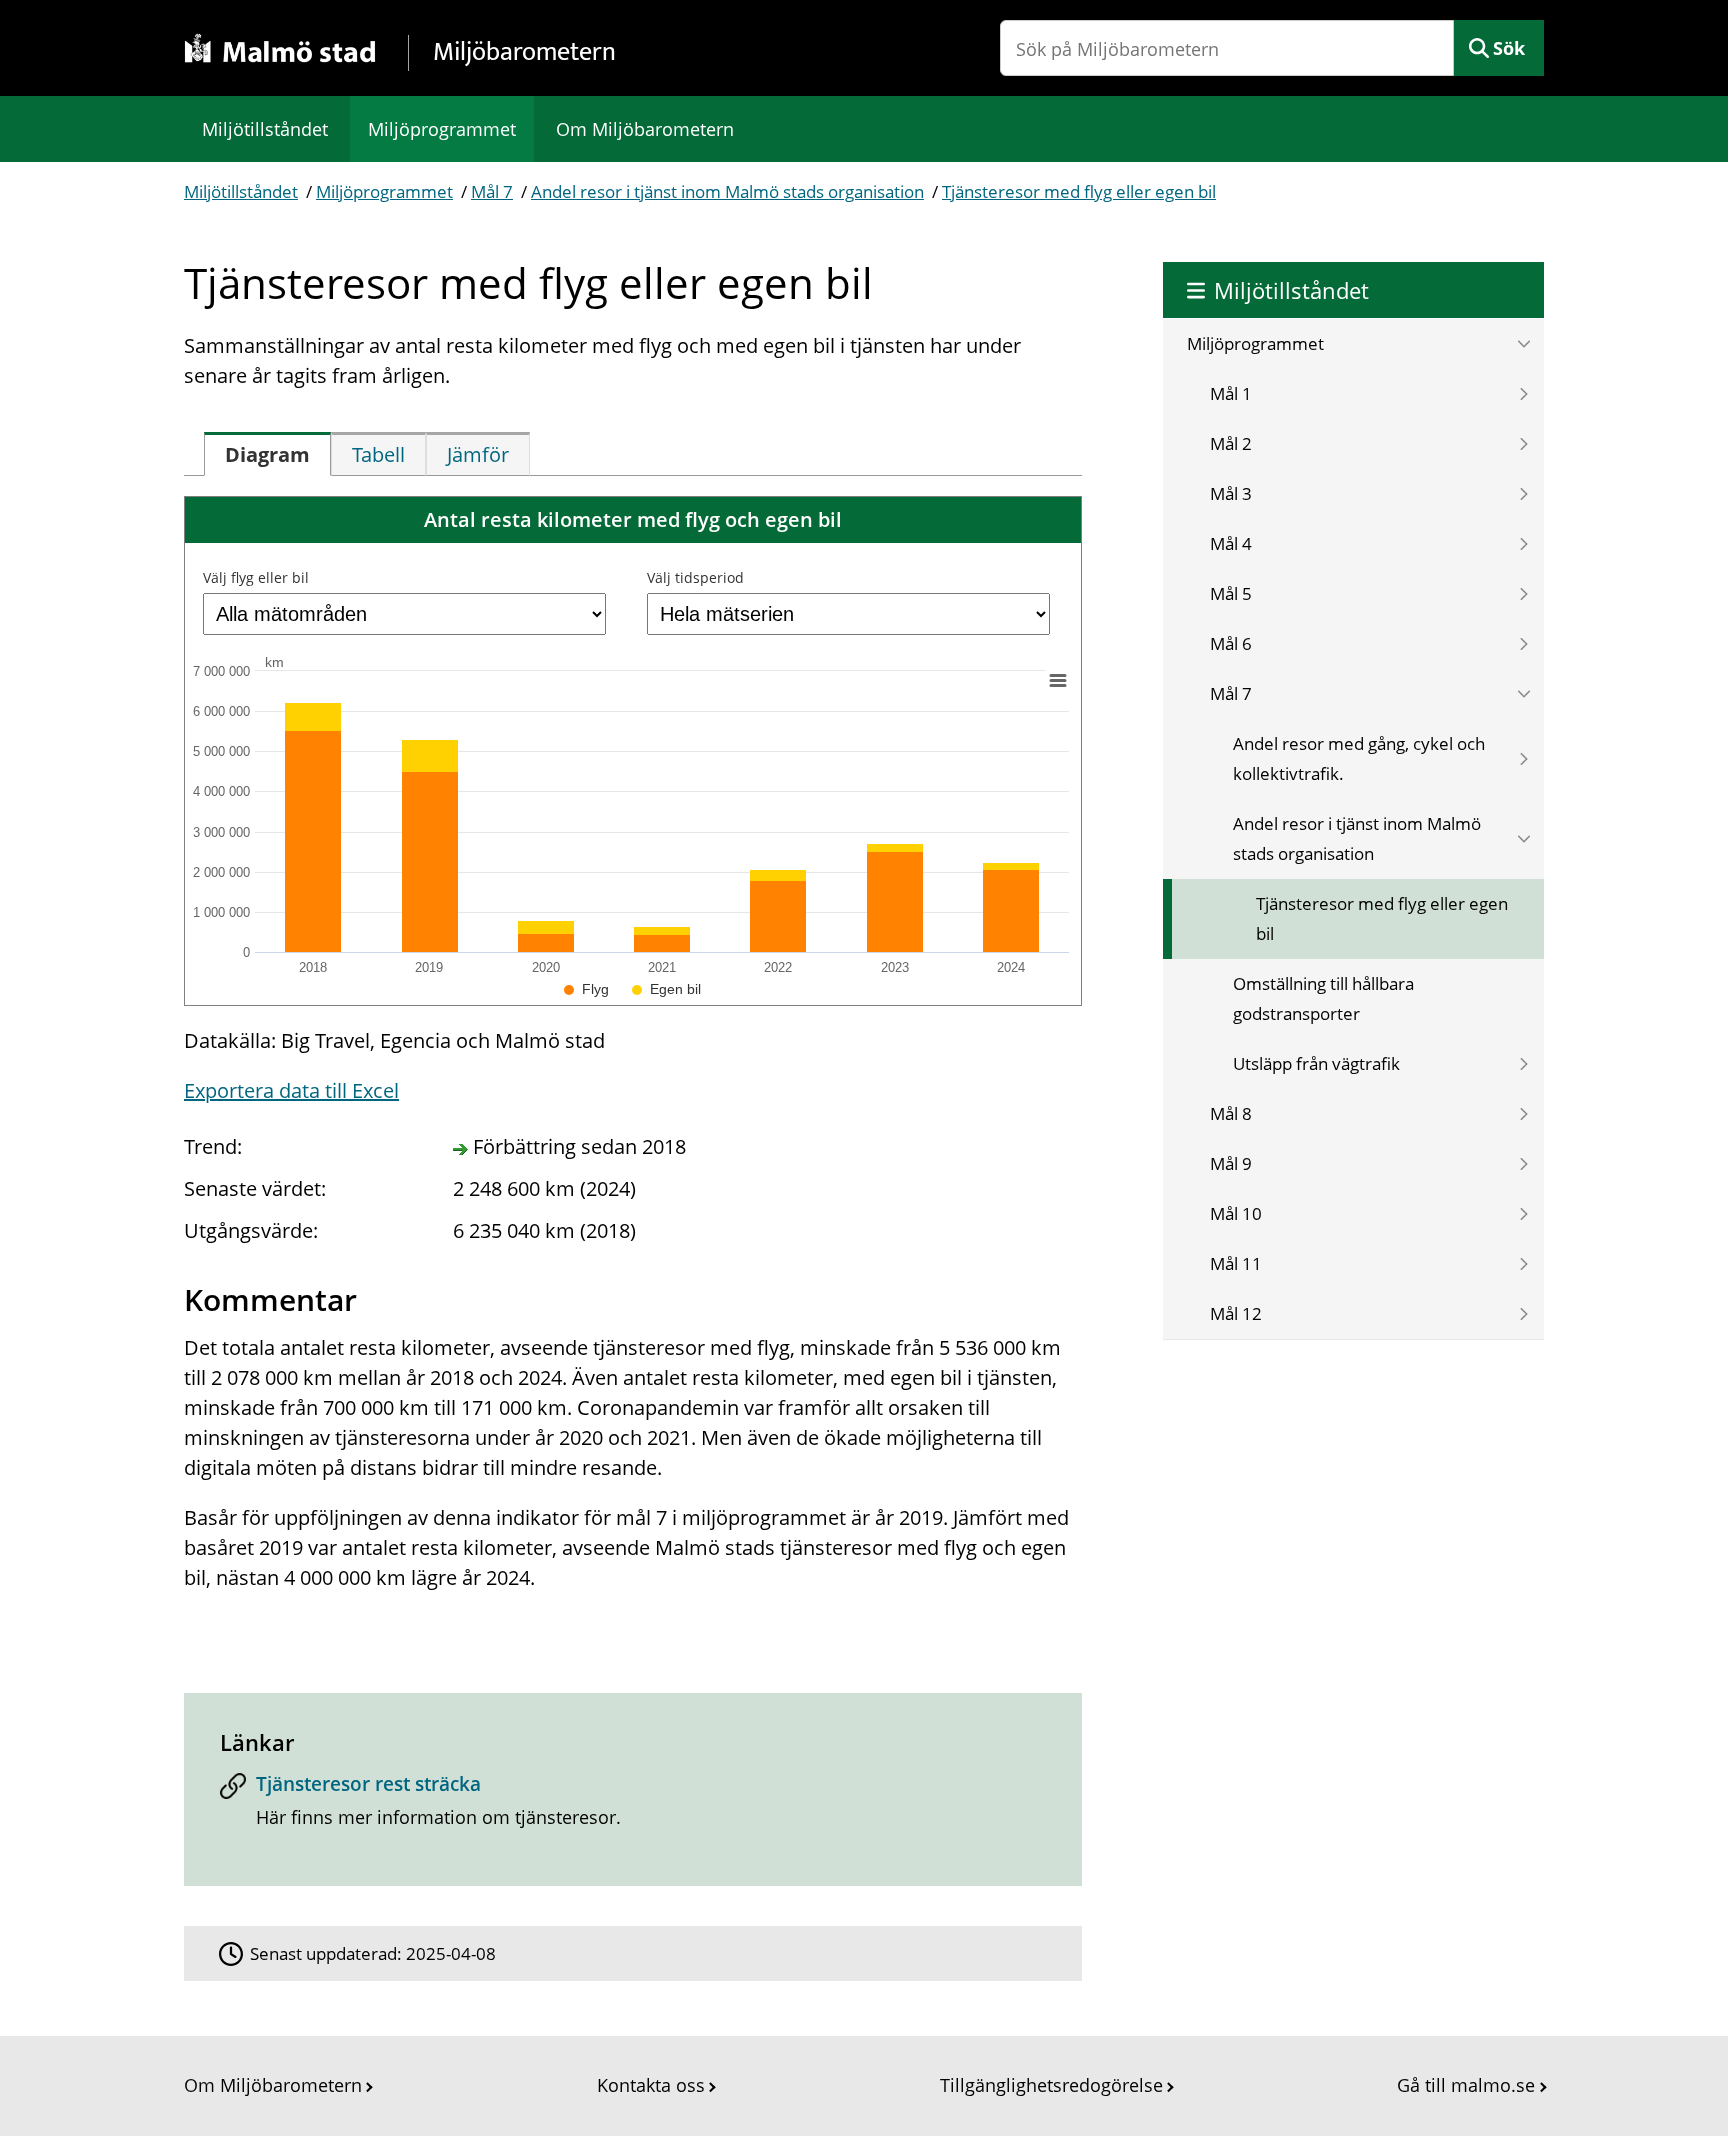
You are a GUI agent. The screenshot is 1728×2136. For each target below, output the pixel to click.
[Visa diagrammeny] (1058, 680)
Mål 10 (1236, 1213)
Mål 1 (1231, 393)
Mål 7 (492, 191)
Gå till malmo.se (1466, 2085)
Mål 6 (1231, 643)
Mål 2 (1231, 443)
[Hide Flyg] (586, 989)
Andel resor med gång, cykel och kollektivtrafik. (1359, 758)
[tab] (267, 454)
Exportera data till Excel (291, 1090)
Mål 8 (1231, 1113)
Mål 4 (1231, 543)
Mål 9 (1231, 1163)
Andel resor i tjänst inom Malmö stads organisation (727, 191)
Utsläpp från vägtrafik (1316, 1063)
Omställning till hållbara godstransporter (1323, 998)
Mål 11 (1236, 1263)
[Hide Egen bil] (666, 989)
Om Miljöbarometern (645, 129)
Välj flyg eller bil (256, 577)
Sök (1509, 48)
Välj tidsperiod (695, 577)
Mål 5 (1231, 593)
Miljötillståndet (265, 129)
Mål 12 (1236, 1313)
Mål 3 (1231, 493)
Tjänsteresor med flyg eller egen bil (1079, 191)
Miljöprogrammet (442, 129)
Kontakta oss (651, 2085)
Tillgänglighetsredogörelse (1051, 2085)
